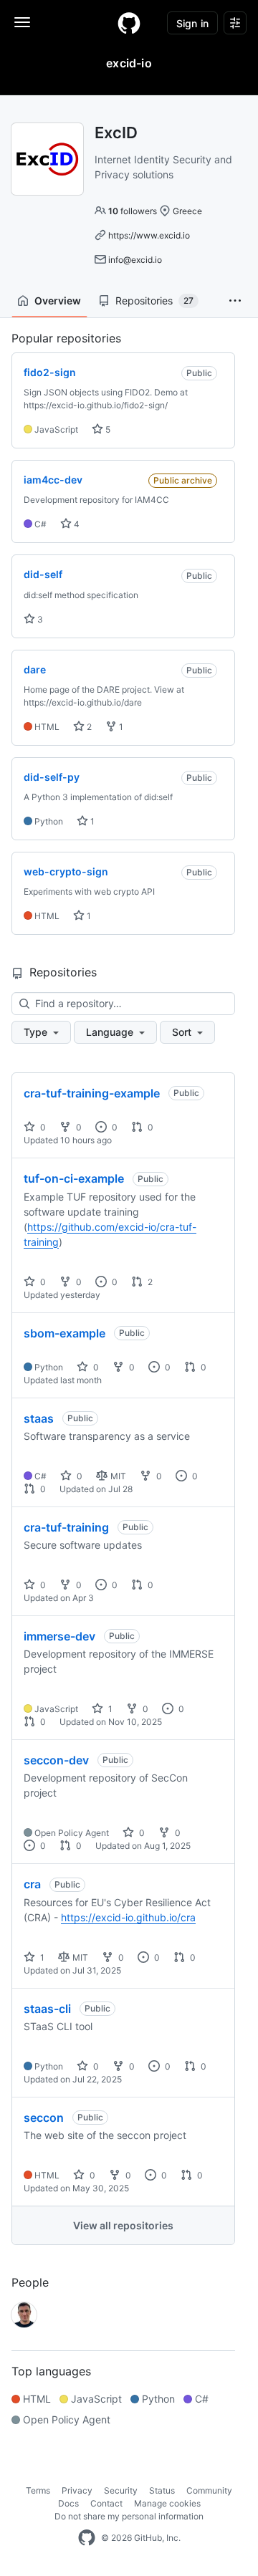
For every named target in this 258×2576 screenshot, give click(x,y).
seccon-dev (56, 1760)
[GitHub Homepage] (87, 2538)
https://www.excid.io (149, 235)
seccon (44, 2118)
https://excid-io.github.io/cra (128, 1917)
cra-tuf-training (66, 1527)
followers (133, 211)
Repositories (154, 301)
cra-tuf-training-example (92, 1093)
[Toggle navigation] (22, 22)
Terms (38, 2490)
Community (209, 2490)
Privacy (77, 2490)
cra (32, 1884)
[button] (235, 301)
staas (39, 1418)
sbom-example (64, 1333)
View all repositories (123, 2225)
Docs (68, 2503)
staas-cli (47, 2009)
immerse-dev (59, 1636)
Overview (58, 301)
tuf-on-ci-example (74, 1178)
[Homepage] (129, 23)
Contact (106, 2503)
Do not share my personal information (129, 2516)
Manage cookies (167, 2503)
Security (121, 2490)
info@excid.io (135, 260)
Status (162, 2490)
